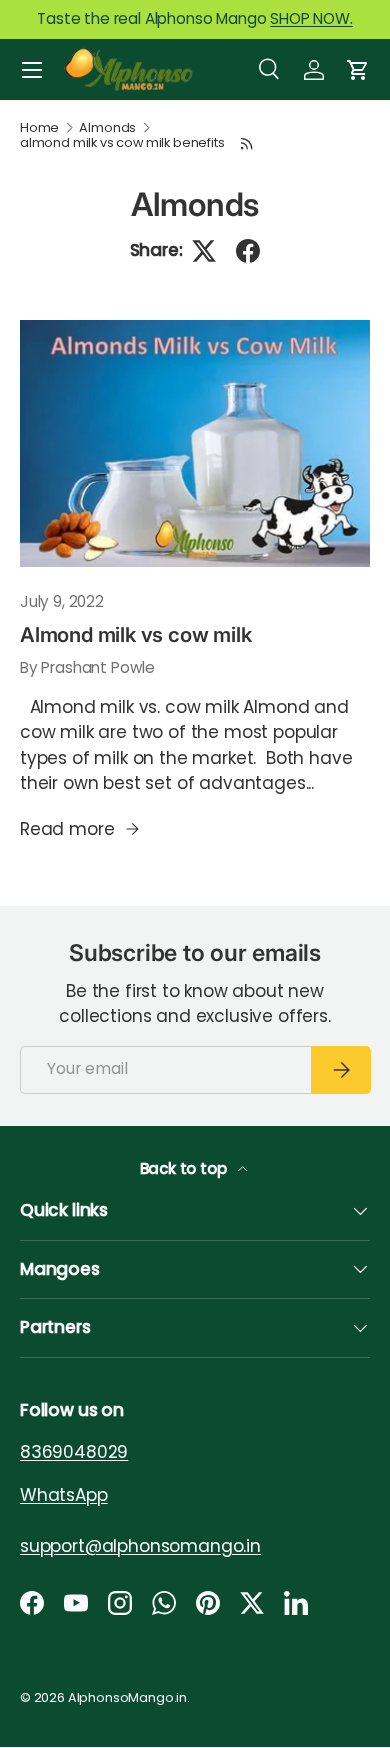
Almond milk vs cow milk (135, 634)
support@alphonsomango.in (140, 1546)
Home (39, 128)
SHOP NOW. (311, 18)
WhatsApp (64, 1495)
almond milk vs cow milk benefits (122, 143)
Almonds (107, 128)
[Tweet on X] (204, 251)
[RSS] (247, 143)
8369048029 (74, 1452)
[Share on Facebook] (248, 251)
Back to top (185, 1168)
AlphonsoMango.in (127, 1697)
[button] (358, 70)
